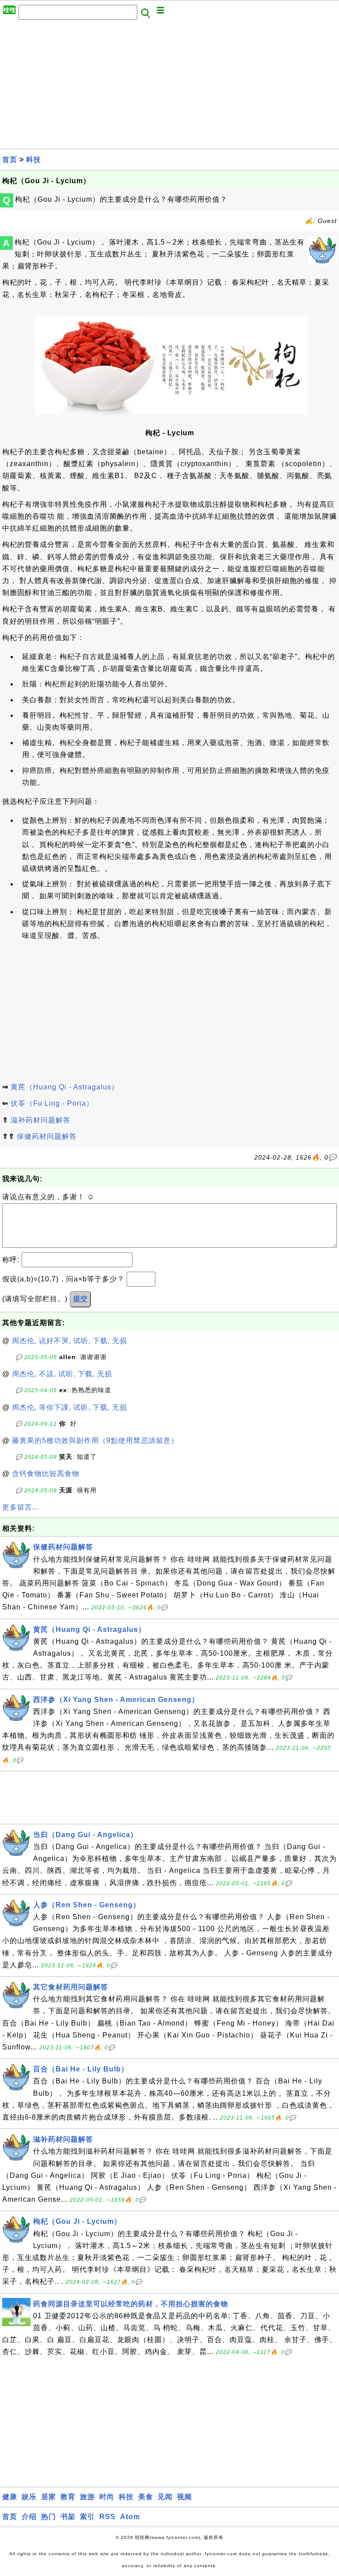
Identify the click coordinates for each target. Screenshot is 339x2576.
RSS (107, 2517)
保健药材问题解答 (47, 1136)
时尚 (107, 2497)
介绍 (29, 2517)
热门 (49, 2517)
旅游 (87, 2497)
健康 (10, 2497)
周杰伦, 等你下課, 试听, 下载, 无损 (70, 1407)
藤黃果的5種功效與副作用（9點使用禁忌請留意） (95, 1441)
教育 (68, 2497)
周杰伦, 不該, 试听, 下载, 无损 (62, 1374)
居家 (49, 2497)
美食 (146, 2497)
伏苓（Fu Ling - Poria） (52, 1103)
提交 (80, 1299)
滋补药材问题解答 (41, 1120)
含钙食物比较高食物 (46, 1474)
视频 (185, 2497)
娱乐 (29, 2497)
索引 (87, 2517)
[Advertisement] (169, 87)
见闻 (165, 2497)
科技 (34, 160)
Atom (130, 2517)
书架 (68, 2517)
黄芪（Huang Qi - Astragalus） (65, 1087)
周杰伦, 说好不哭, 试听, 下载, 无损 (70, 1341)
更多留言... (21, 1507)
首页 (10, 160)
